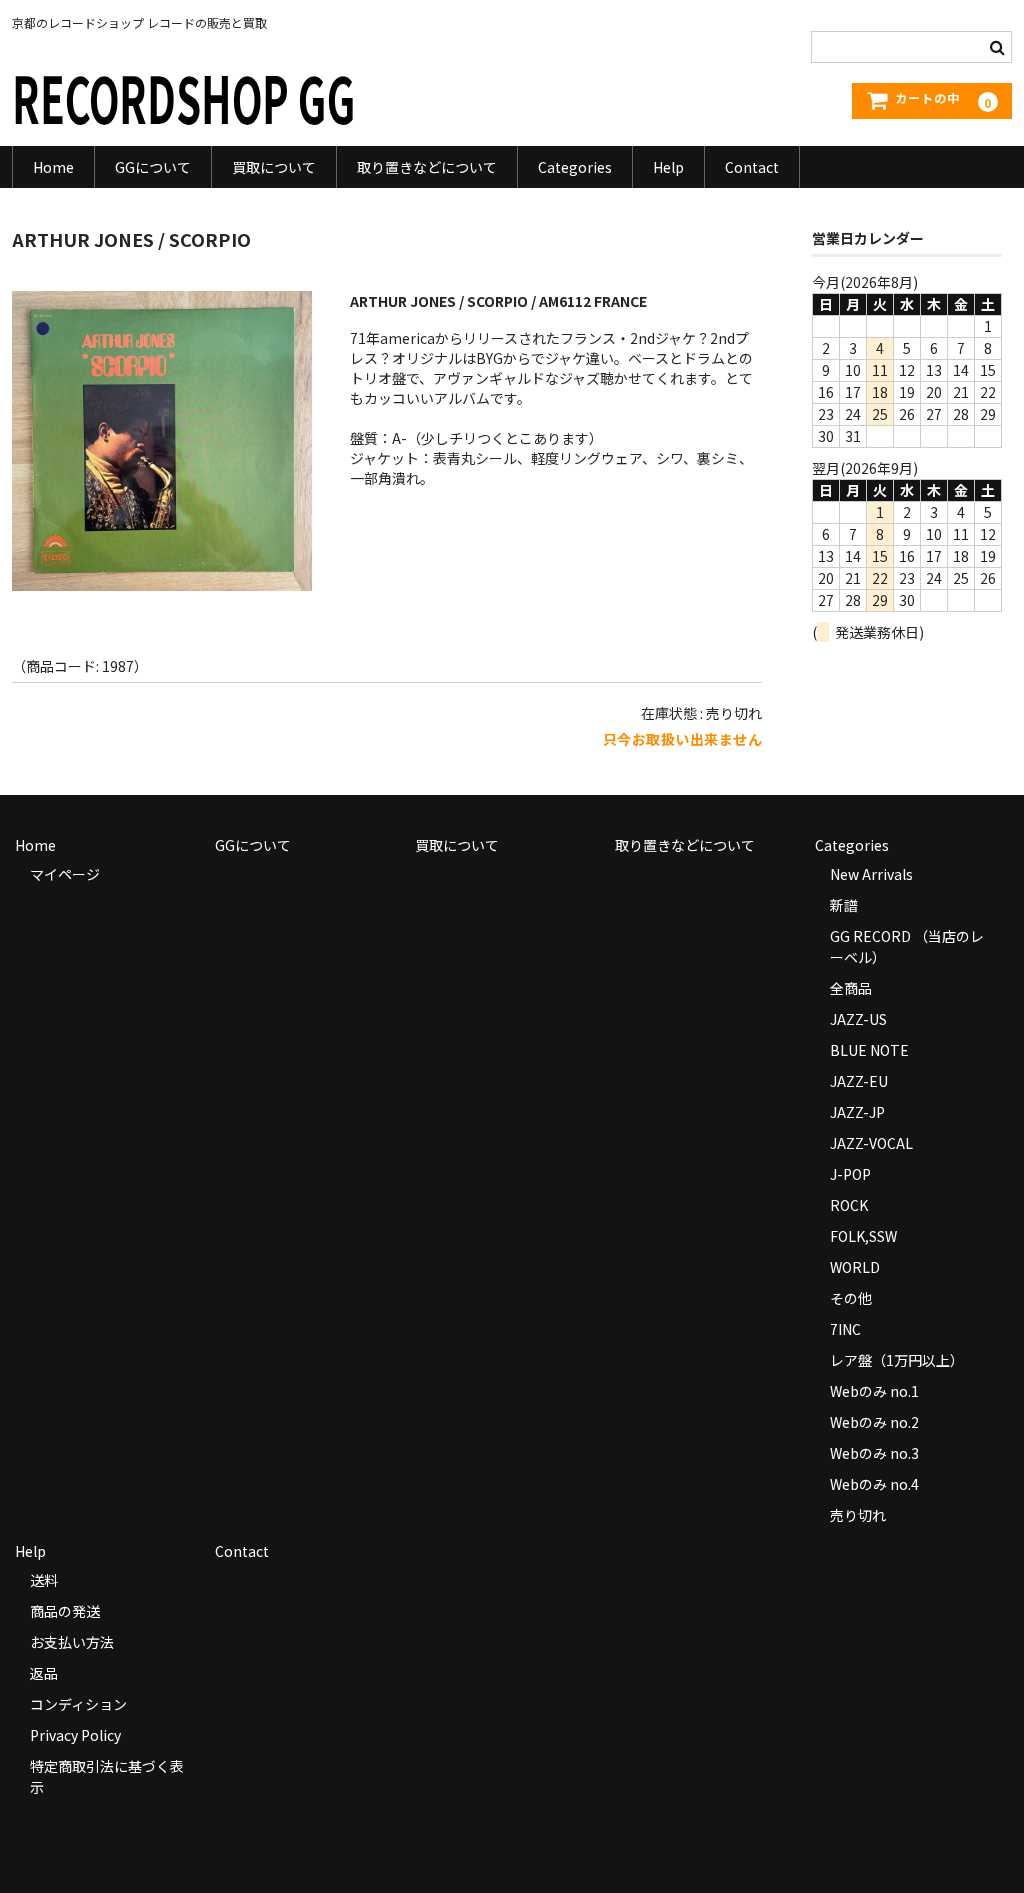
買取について (274, 167)
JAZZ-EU (859, 1081)
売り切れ (858, 1515)
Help (668, 167)
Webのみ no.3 (874, 1453)
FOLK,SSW (863, 1236)
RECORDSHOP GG (184, 96)
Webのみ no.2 (874, 1422)
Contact (752, 167)
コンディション (78, 1704)
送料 (44, 1580)
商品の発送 (65, 1611)
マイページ (65, 874)
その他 (851, 1298)
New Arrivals (871, 874)
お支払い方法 (72, 1642)
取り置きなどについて (427, 167)
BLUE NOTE (869, 1050)
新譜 (844, 905)
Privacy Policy (75, 1735)
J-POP (850, 1174)
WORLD (855, 1267)
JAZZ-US (858, 1019)
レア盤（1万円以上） (897, 1360)
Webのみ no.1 (874, 1391)
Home (53, 167)
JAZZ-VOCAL (871, 1143)
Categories (575, 167)
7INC (845, 1329)
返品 (44, 1673)
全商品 (851, 988)
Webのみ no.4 (874, 1484)
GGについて (153, 167)
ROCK (849, 1205)
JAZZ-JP (857, 1112)
